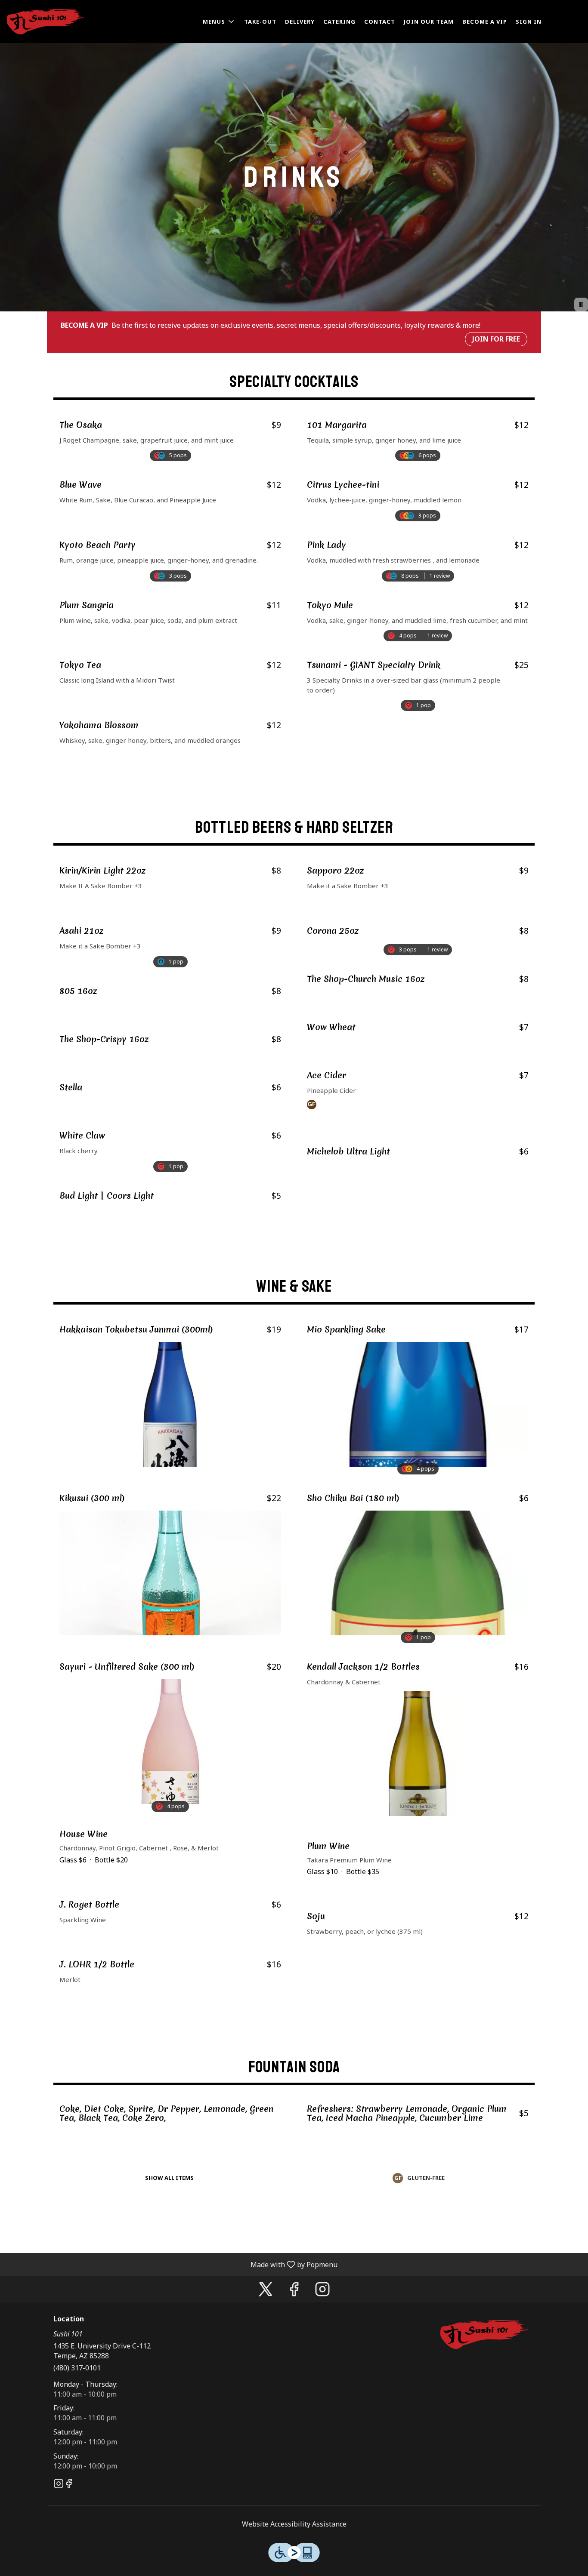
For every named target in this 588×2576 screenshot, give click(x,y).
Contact (380, 22)
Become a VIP (485, 22)
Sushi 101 (484, 2335)
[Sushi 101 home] (46, 22)
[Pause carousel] (581, 305)
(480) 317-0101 (77, 2368)
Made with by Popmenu (172, 2264)
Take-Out (260, 22)
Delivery (300, 22)
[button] (219, 22)
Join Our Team (429, 22)
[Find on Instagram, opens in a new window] (322, 2291)
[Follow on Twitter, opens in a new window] (266, 2291)
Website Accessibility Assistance (294, 2524)
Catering (339, 22)
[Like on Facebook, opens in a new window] (294, 2291)
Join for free (496, 339)
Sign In (529, 22)
